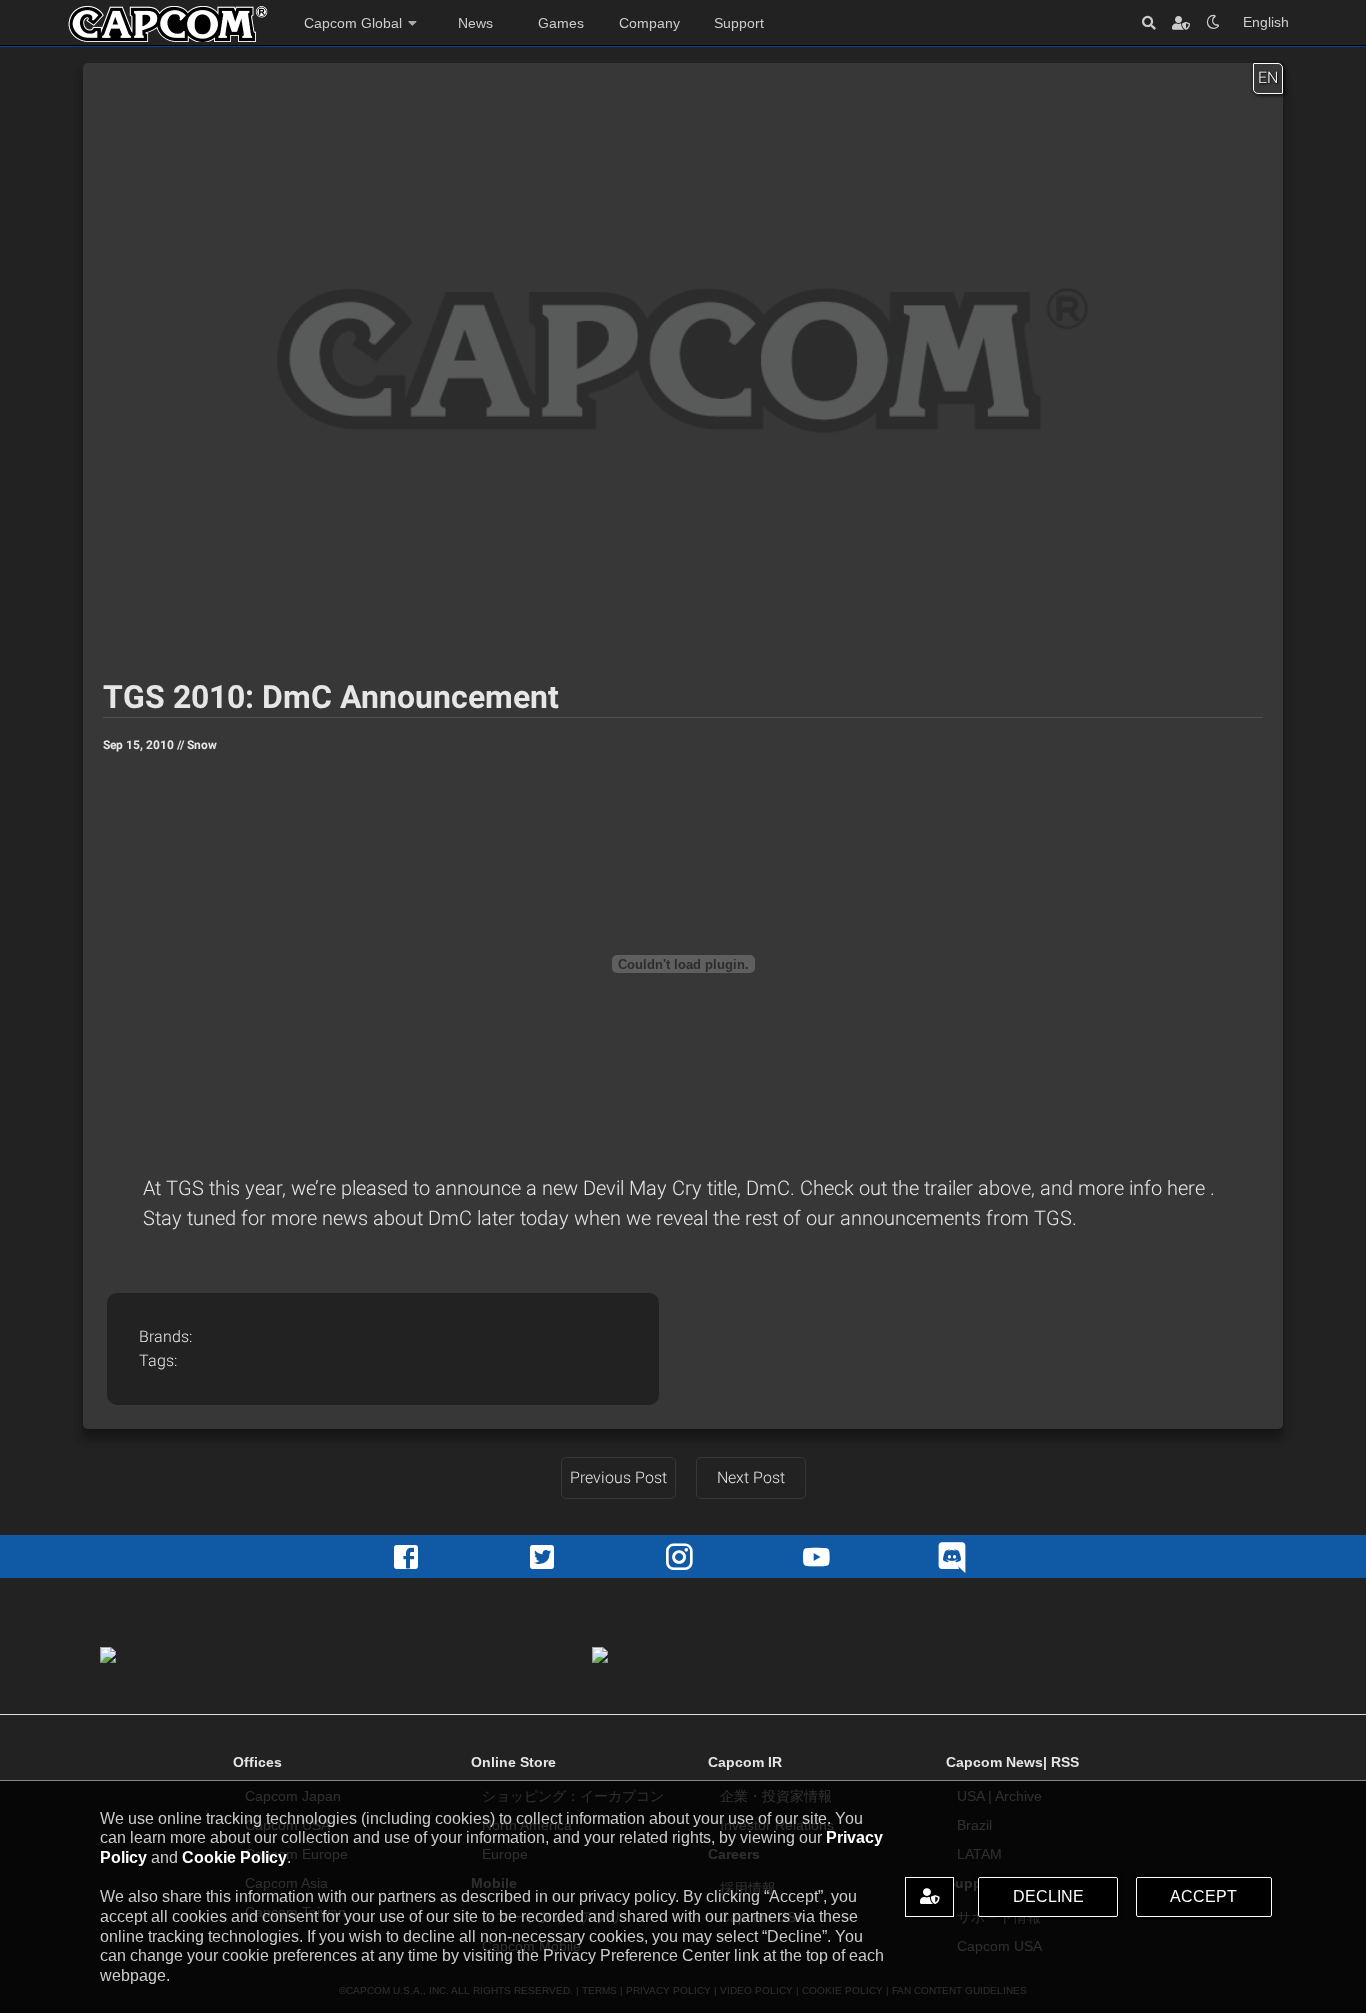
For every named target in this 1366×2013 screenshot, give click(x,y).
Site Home (168, 24)
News (475, 23)
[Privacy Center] (1181, 22)
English (1266, 22)
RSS (1065, 1762)
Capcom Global (353, 23)
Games (561, 23)
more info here (1144, 1188)
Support (739, 23)
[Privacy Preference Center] (929, 1896)
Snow (202, 745)
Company (649, 23)
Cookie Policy (234, 1857)
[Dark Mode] (1213, 22)
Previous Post (618, 1477)
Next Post (751, 1477)
